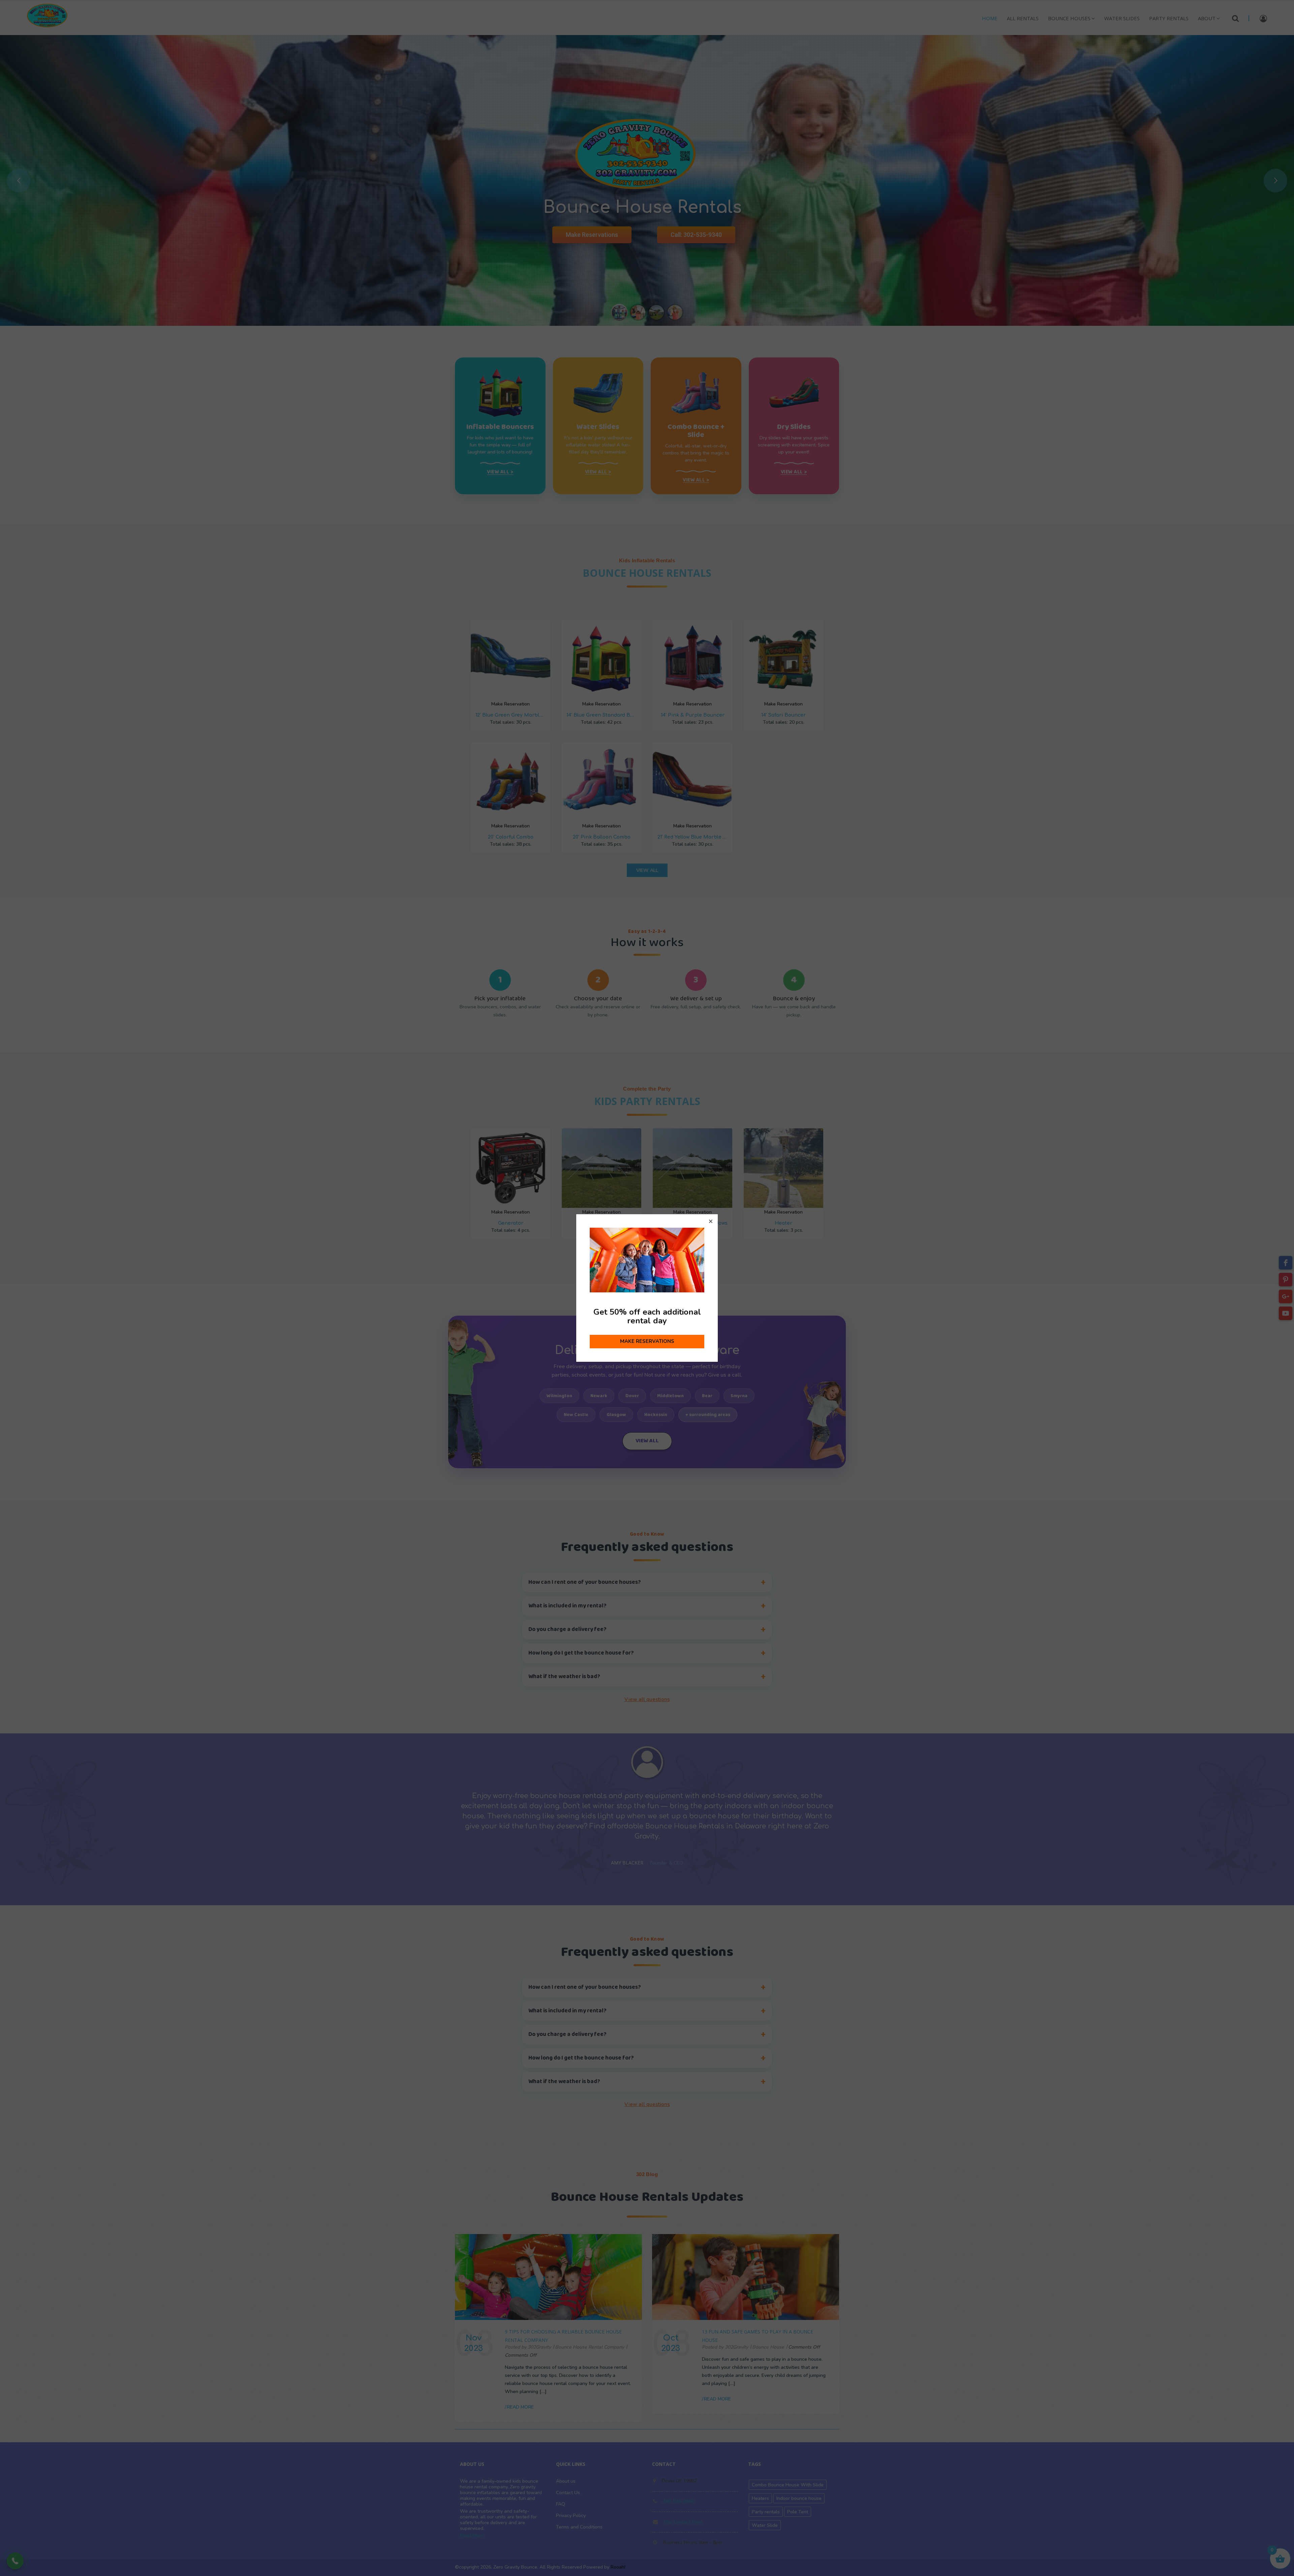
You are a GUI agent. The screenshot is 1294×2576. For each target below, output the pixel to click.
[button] (711, 1221)
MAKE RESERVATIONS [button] (647, 1341)
